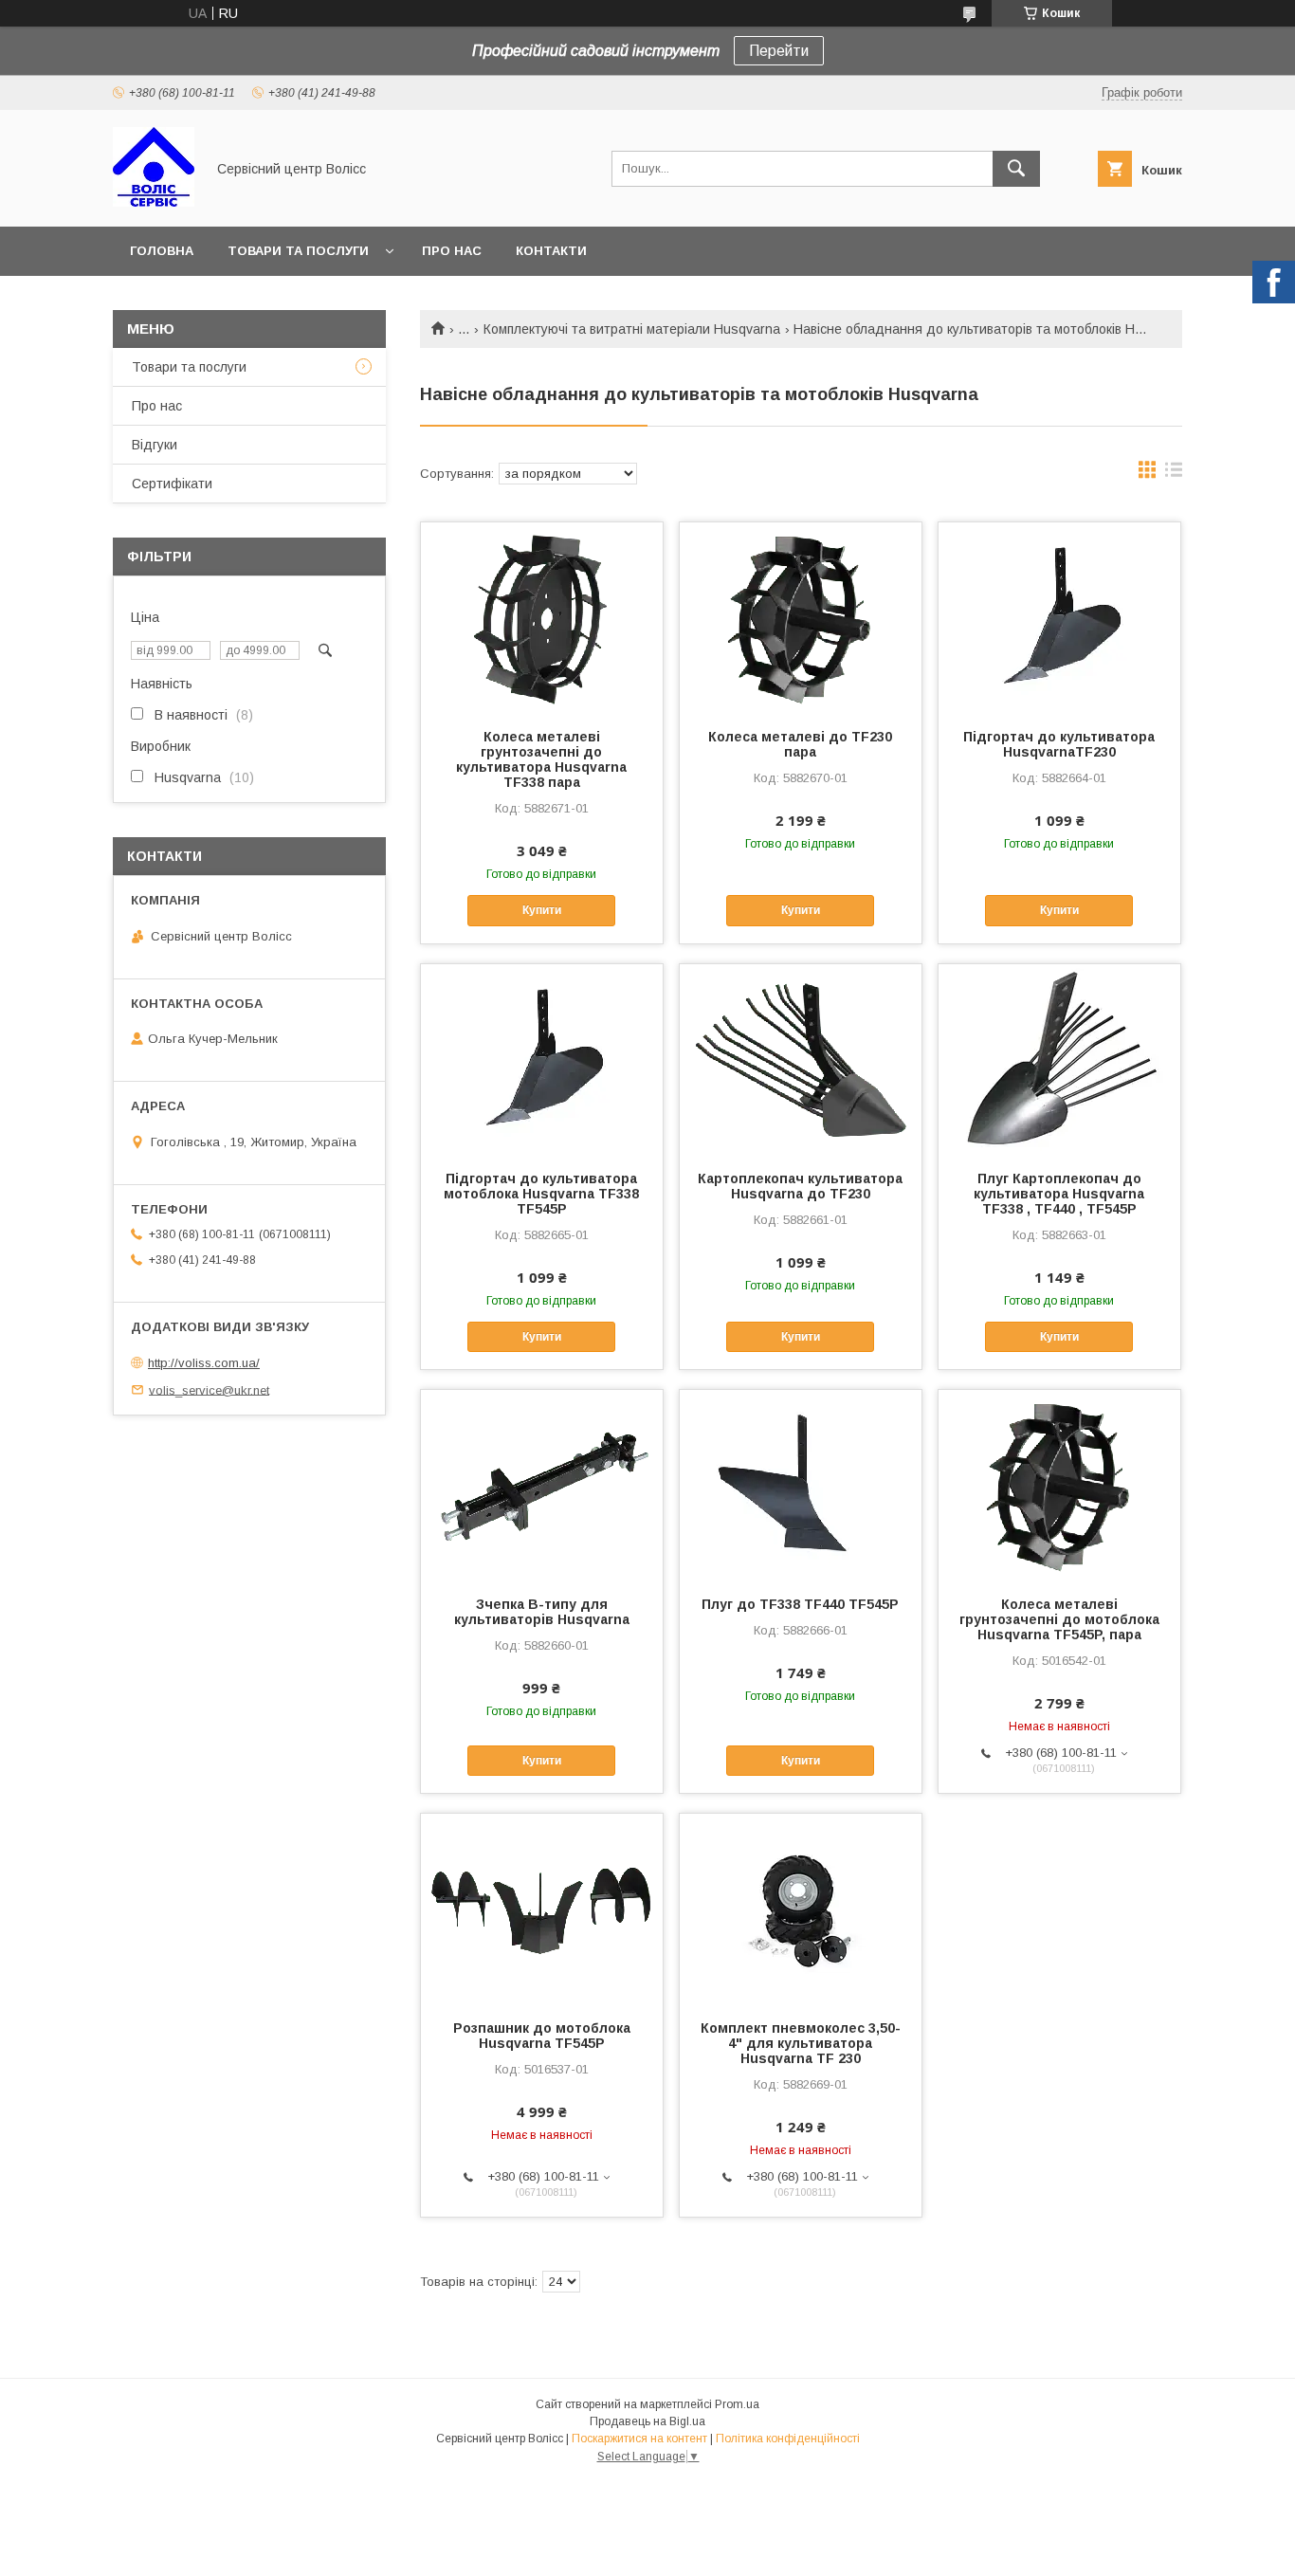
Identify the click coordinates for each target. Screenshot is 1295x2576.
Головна (162, 251)
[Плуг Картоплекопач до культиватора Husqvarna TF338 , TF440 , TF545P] (1059, 1059)
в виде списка (1174, 474)
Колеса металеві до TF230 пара (800, 744)
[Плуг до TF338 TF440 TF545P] (801, 1485)
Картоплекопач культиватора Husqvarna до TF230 (800, 1186)
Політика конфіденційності (788, 2439)
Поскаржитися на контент (639, 2439)
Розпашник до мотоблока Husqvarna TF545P (542, 2036)
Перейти (779, 51)
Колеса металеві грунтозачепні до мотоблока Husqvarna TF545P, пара (1059, 1619)
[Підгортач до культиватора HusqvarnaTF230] (1059, 617)
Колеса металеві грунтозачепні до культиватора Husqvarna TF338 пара (541, 759)
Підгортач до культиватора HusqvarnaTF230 (1059, 744)
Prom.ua (737, 2404)
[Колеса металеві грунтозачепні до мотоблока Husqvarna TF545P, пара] (1059, 1485)
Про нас (452, 251)
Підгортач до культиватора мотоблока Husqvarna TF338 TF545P (541, 1194)
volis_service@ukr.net (209, 1389)
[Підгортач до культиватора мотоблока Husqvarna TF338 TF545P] (542, 1059)
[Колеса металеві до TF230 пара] (801, 617)
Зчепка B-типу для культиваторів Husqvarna (542, 1612)
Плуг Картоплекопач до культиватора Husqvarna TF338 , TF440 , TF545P (1059, 1194)
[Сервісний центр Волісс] (154, 202)
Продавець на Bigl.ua (647, 2421)
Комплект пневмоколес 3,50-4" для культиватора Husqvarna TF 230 (801, 2043)
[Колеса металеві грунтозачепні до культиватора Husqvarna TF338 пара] (542, 617)
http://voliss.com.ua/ (204, 1363)
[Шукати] (1016, 169)
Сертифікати (172, 484)
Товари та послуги (298, 251)
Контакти (551, 251)
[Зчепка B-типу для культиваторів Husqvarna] (542, 1485)
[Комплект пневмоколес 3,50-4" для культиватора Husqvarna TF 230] (801, 1909)
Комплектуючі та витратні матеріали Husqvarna (632, 329)
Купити (542, 910)
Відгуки (155, 445)
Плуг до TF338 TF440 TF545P (800, 1604)
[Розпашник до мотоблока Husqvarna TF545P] (542, 1909)
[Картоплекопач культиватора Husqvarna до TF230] (801, 1059)
